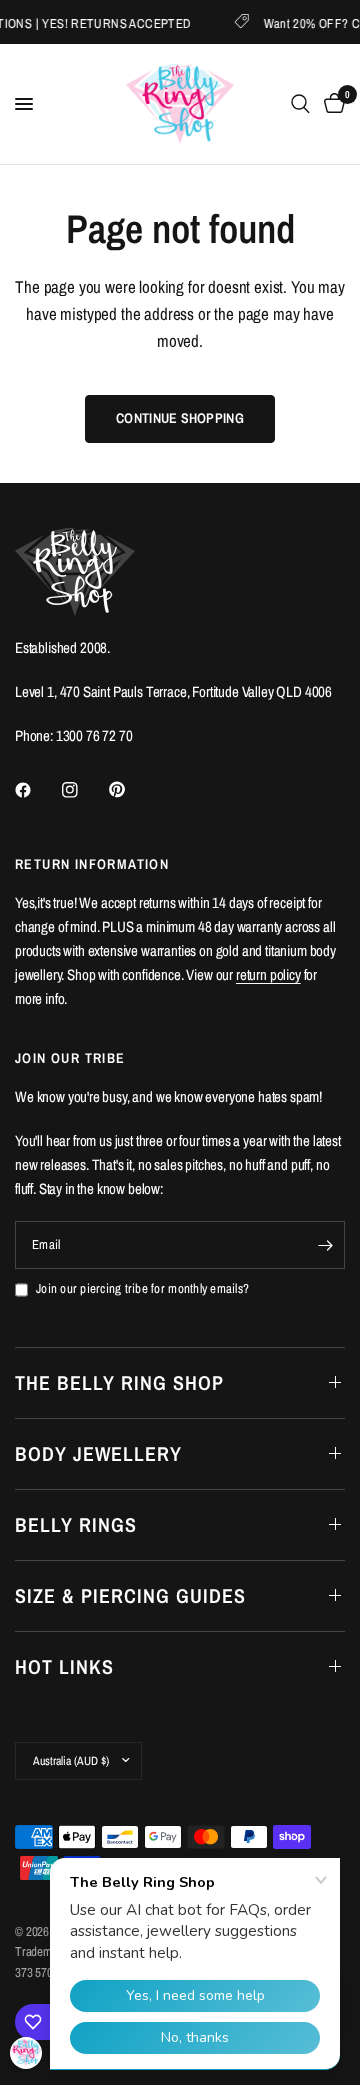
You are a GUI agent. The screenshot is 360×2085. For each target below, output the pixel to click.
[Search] (300, 104)
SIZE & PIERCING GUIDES (130, 1595)
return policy (268, 974)
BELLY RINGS (76, 1524)
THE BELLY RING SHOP (119, 1382)
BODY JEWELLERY (98, 1453)
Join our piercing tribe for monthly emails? (142, 1288)
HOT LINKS (64, 1666)
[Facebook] (37, 790)
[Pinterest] (131, 790)
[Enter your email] (325, 1245)
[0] (331, 104)
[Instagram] (84, 790)
